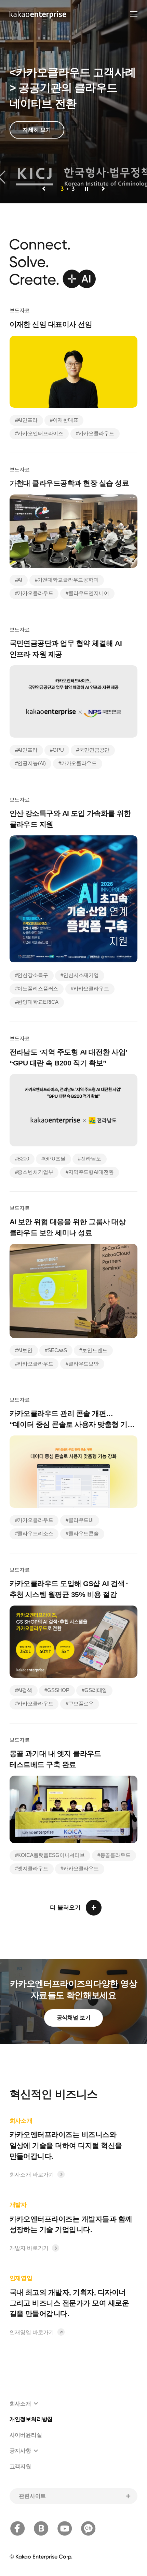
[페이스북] (17, 2528)
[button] (44, 189)
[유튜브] (65, 2528)
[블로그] (41, 2528)
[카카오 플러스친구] (88, 2528)
